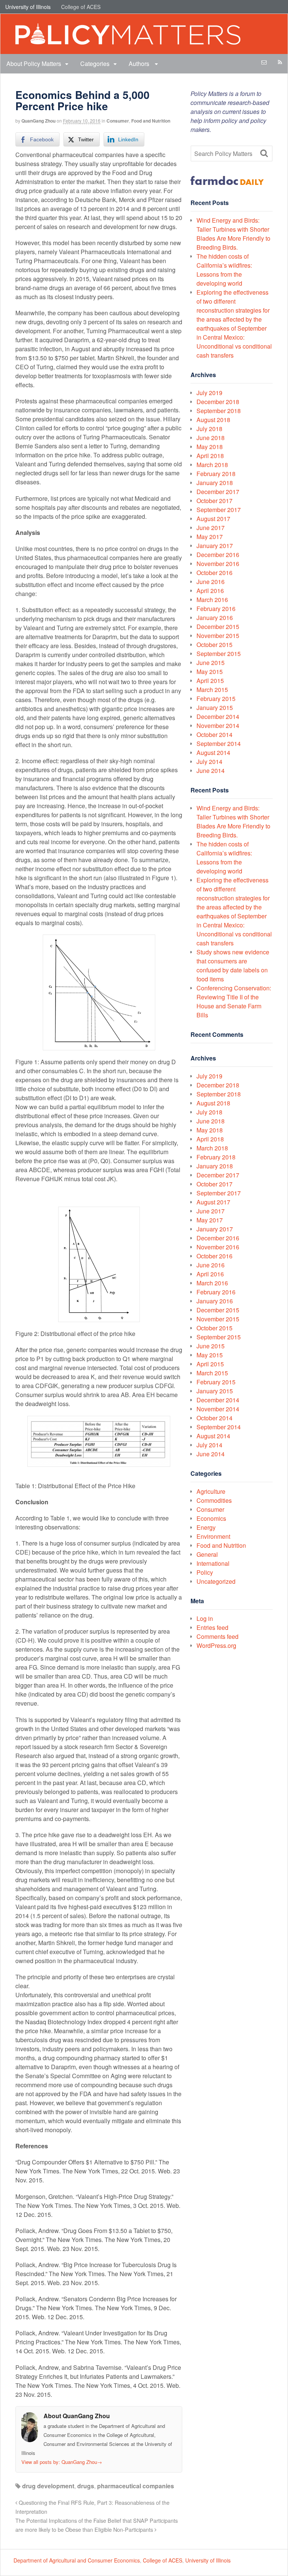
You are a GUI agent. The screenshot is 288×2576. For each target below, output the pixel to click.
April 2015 (210, 681)
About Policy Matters (34, 64)
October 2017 (214, 501)
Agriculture (211, 1491)
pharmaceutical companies (136, 2486)
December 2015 (218, 627)
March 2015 (212, 690)
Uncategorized (216, 1581)
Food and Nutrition (151, 121)
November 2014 (218, 726)
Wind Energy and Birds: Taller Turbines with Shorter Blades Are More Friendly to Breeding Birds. (233, 234)
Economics (211, 1518)
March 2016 (212, 600)
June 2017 (211, 528)
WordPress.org (216, 1645)
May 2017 (210, 537)
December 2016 (218, 555)
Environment (213, 1536)
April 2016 (210, 591)
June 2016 (211, 582)
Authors (140, 64)
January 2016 (215, 618)
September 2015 (219, 654)
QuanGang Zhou (38, 121)
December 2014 (218, 717)
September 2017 (219, 510)
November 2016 (218, 564)
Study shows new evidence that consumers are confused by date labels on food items (233, 965)
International (213, 1563)
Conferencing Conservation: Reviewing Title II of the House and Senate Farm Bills (234, 1001)
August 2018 (213, 420)
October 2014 (214, 735)
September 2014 (219, 744)
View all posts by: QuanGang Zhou (62, 2462)
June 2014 (211, 771)
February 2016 (216, 609)
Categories (95, 64)
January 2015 (215, 708)
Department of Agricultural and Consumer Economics (77, 2560)
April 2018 (210, 456)
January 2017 (215, 546)
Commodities (214, 1500)
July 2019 (209, 393)
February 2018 (216, 474)
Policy (205, 1572)
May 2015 (210, 672)
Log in (205, 1618)
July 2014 (209, 762)
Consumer (118, 121)
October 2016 (214, 573)
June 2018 (211, 438)
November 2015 (218, 636)
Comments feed (217, 1636)
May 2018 (210, 447)
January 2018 (215, 483)
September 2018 (219, 411)
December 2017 (218, 492)
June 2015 (211, 663)
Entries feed (212, 1627)
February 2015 (216, 699)
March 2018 (212, 465)
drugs (86, 2486)
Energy (206, 1527)
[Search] (264, 153)
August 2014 (213, 753)
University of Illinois (28, 7)
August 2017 (213, 519)
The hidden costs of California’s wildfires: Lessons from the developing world (224, 270)
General (207, 1554)
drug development (48, 2486)
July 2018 (209, 429)
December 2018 (218, 402)
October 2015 (214, 645)
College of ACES (81, 7)
